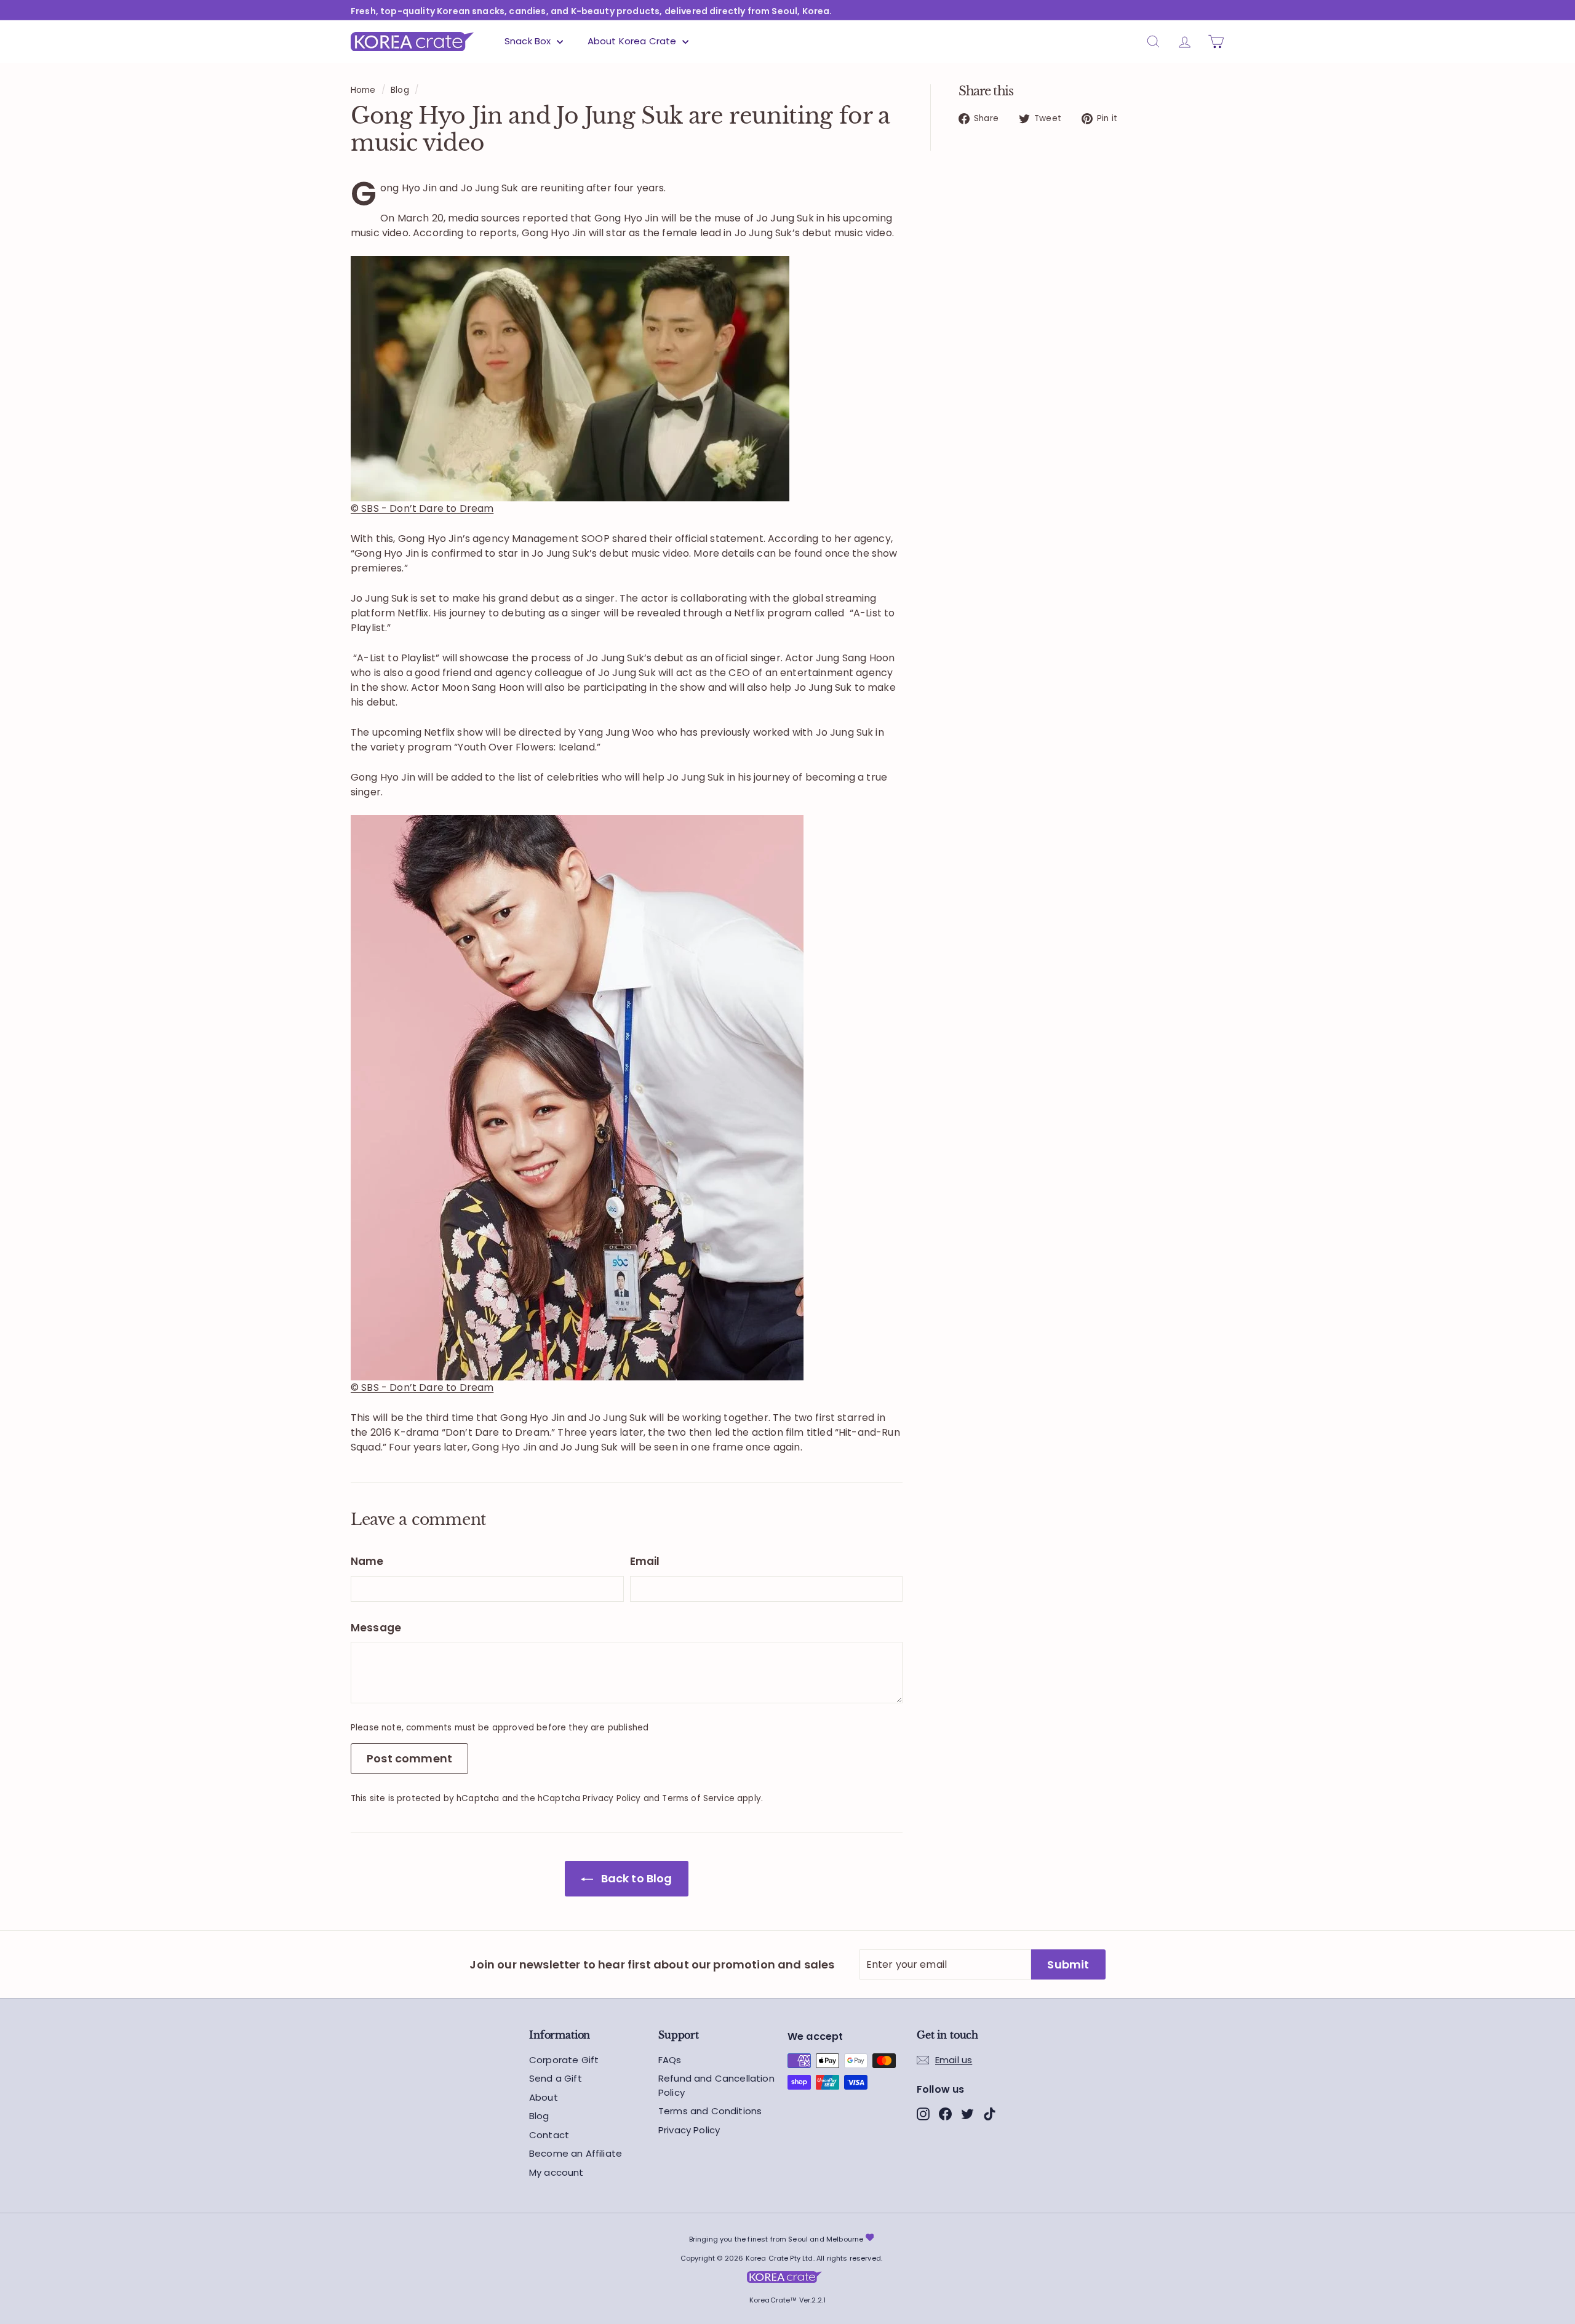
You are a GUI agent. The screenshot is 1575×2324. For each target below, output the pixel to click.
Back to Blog (635, 1878)
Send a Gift (556, 2078)
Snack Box (529, 41)
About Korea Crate (633, 41)
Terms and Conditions (710, 2111)
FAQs (670, 2060)
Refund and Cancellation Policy (716, 2085)
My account (556, 2172)
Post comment (409, 1758)
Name (367, 1561)
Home (363, 90)
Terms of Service (698, 1798)
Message (376, 1628)
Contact (549, 2135)
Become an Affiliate (576, 2153)
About (544, 2097)
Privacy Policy (612, 1798)
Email (645, 1561)
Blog (400, 90)
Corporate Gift (564, 2060)
